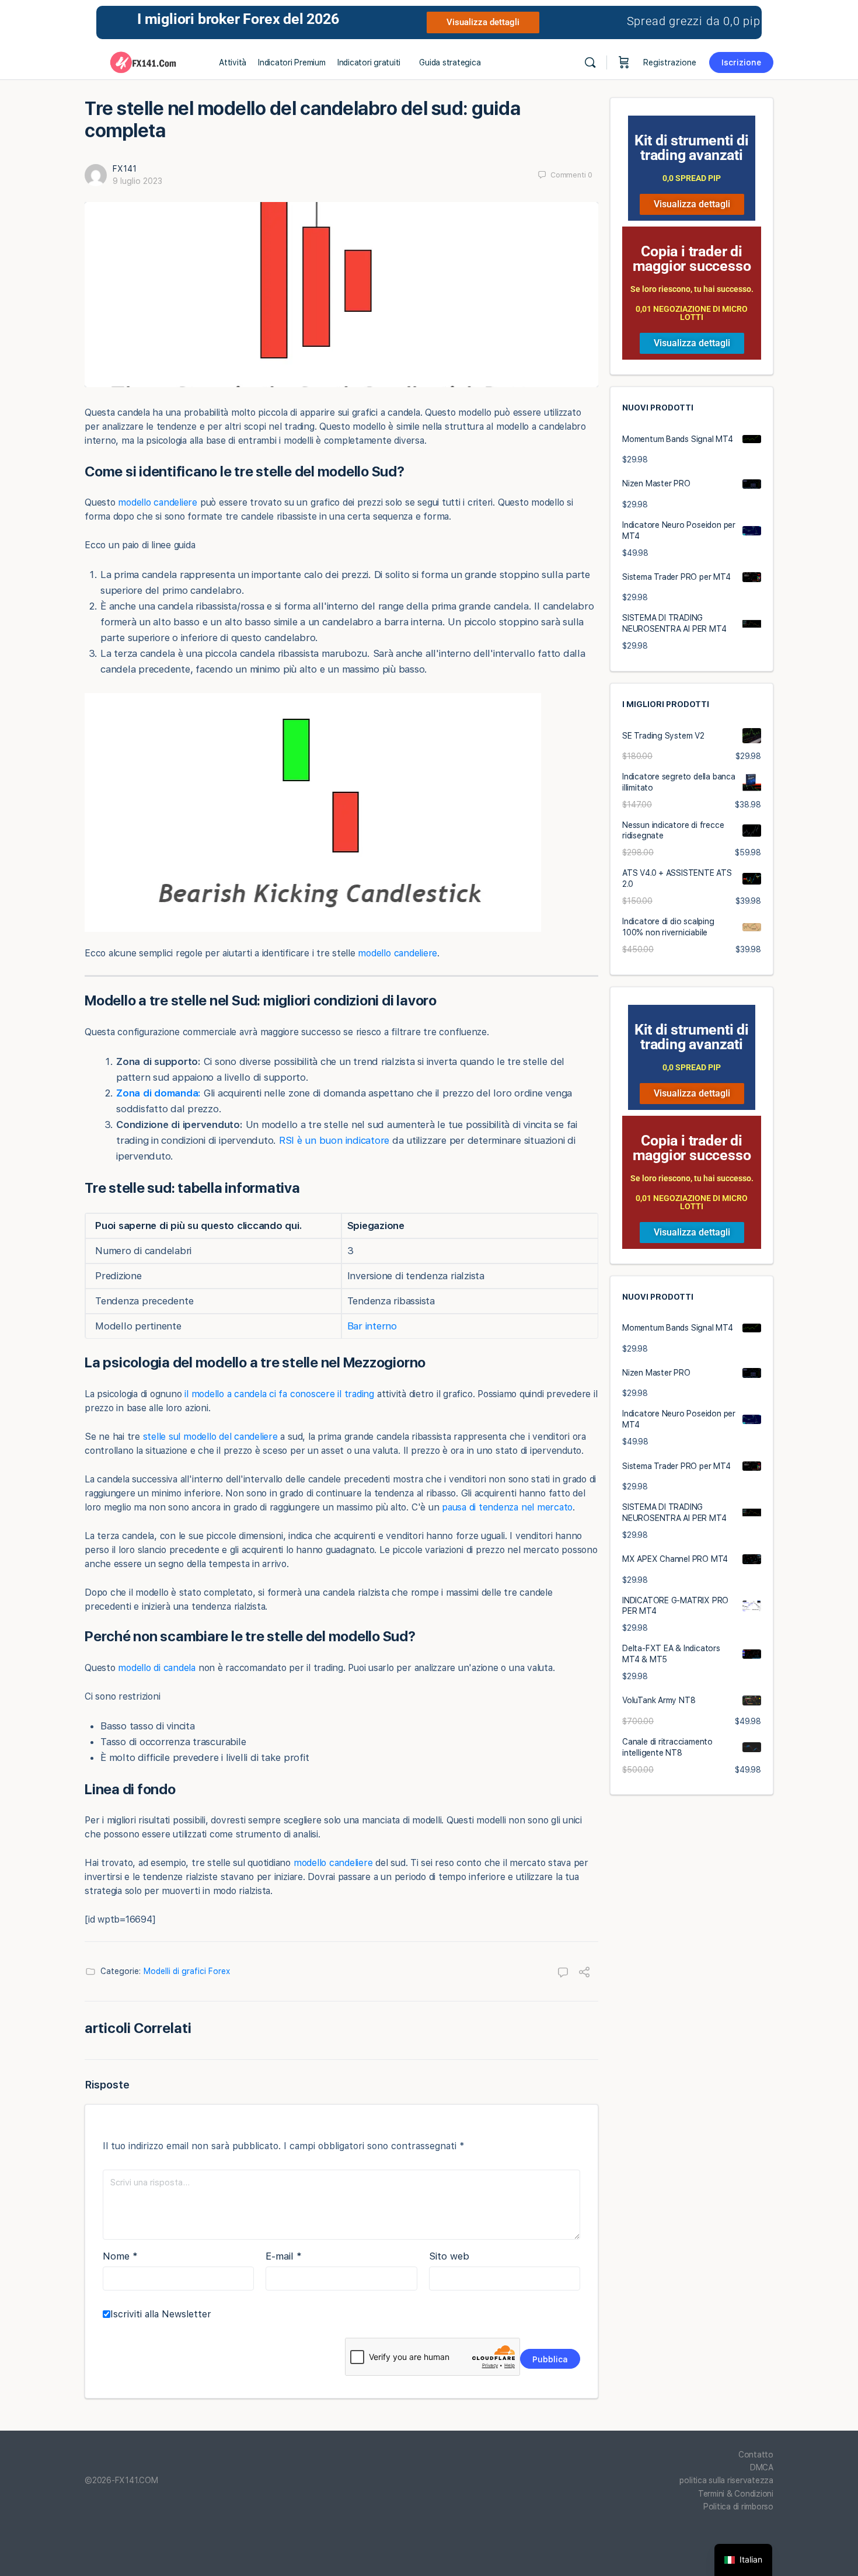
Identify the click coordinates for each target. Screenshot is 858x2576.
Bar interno (372, 1326)
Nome (120, 2256)
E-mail (284, 2256)
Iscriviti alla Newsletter (161, 2314)
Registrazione (670, 62)
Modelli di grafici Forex (187, 1971)
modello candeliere (158, 502)
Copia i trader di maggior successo (692, 259)
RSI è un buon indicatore (334, 1140)
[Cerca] (590, 62)
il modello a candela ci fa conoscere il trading (279, 1394)
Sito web (449, 2256)
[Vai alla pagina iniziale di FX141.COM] (143, 61)
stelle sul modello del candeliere (210, 1437)
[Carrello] (624, 62)
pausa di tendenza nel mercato (507, 1507)
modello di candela (157, 1668)
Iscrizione (741, 62)
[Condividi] (584, 1973)
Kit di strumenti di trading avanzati (692, 148)
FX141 (125, 169)
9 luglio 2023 (137, 181)
